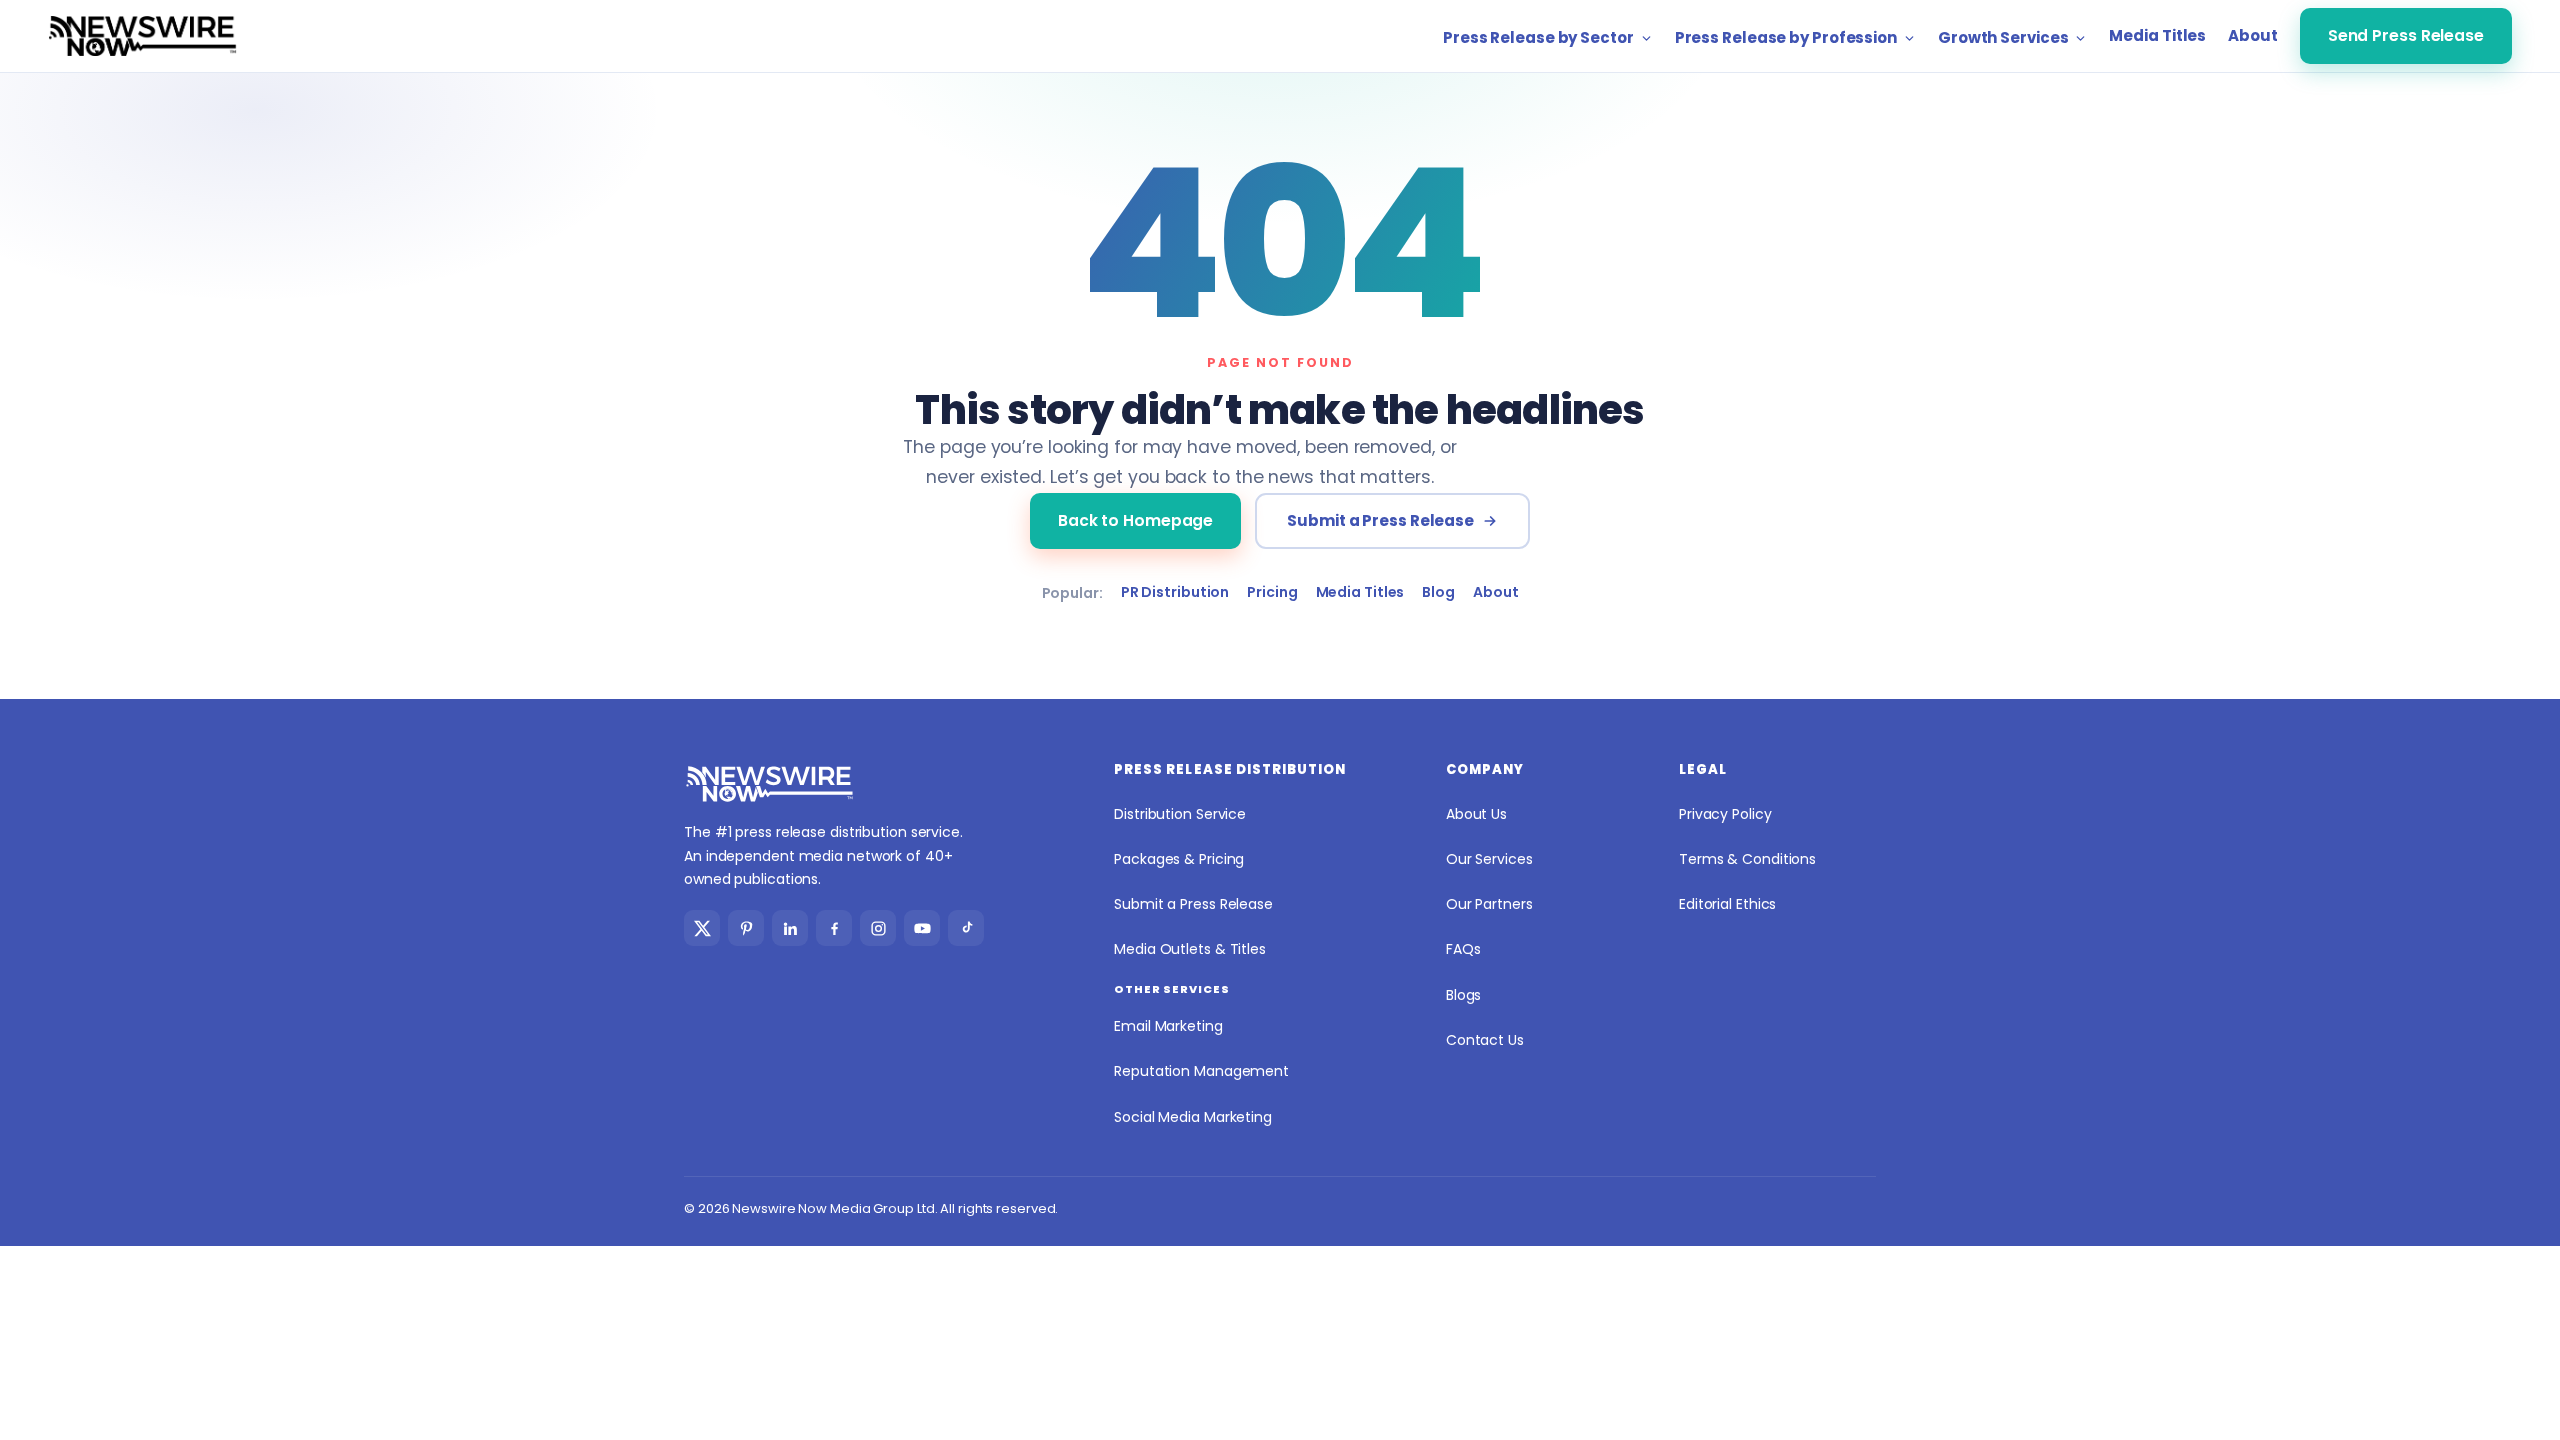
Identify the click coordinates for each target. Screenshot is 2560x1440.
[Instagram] (878, 928)
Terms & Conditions (1747, 859)
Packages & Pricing (1179, 859)
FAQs (1463, 949)
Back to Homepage (1135, 520)
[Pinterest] (746, 928)
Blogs (1464, 995)
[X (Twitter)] (702, 928)
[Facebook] (834, 928)
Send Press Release (2406, 35)
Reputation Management (1201, 1071)
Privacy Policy (1725, 814)
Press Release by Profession (1786, 37)
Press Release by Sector (1538, 37)
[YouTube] (922, 928)
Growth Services (2003, 37)
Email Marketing (1168, 1026)
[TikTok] (966, 928)
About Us (1476, 814)
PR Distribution (1175, 592)
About (2253, 35)
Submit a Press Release (1380, 520)
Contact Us (1485, 1040)
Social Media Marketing (1193, 1117)
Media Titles (2157, 35)
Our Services (1489, 859)
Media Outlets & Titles (1190, 949)
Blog (1438, 592)
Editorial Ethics (1727, 904)
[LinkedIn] (790, 928)
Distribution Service (1180, 814)
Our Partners (1489, 904)
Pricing (1272, 592)
